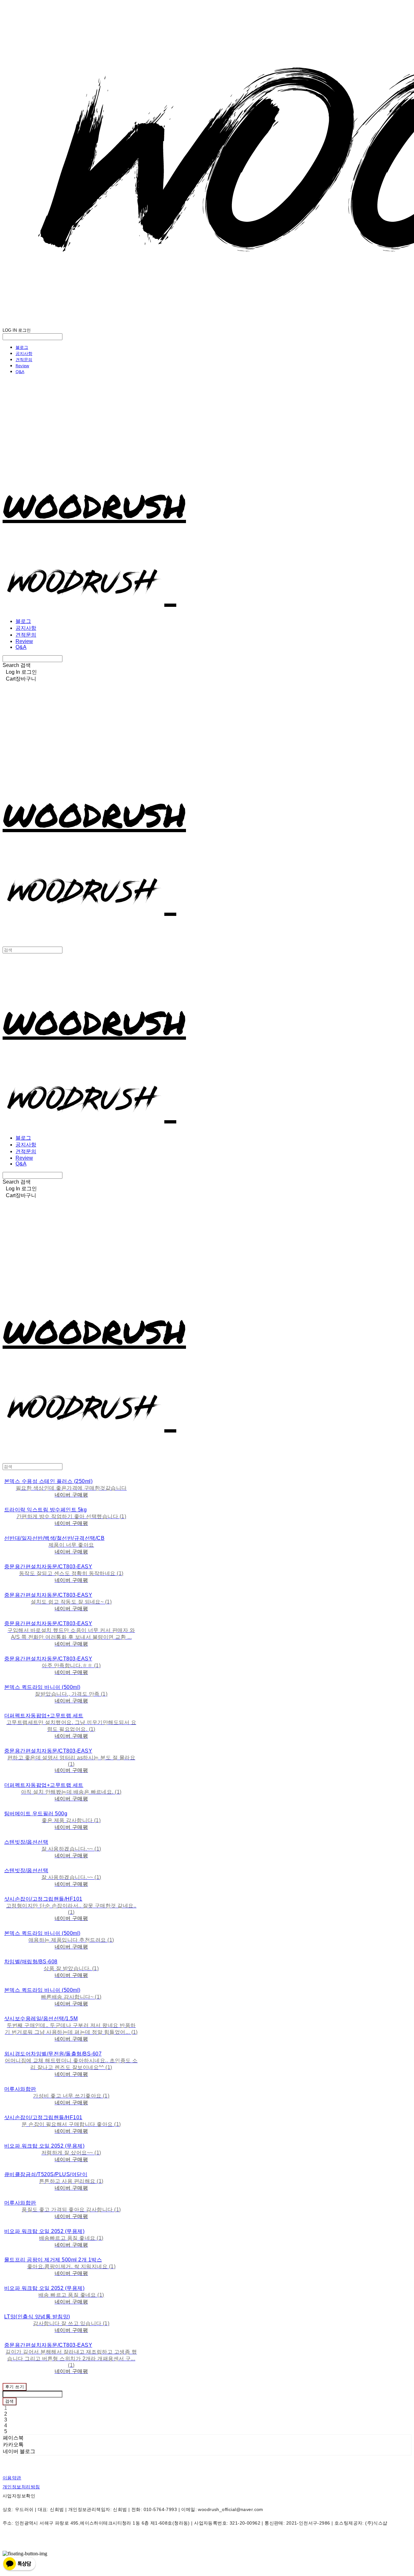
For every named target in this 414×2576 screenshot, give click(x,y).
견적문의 (24, 360)
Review (22, 366)
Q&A (20, 371)
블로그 (22, 347)
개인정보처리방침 (21, 2487)
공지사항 (24, 353)
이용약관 (12, 2478)
